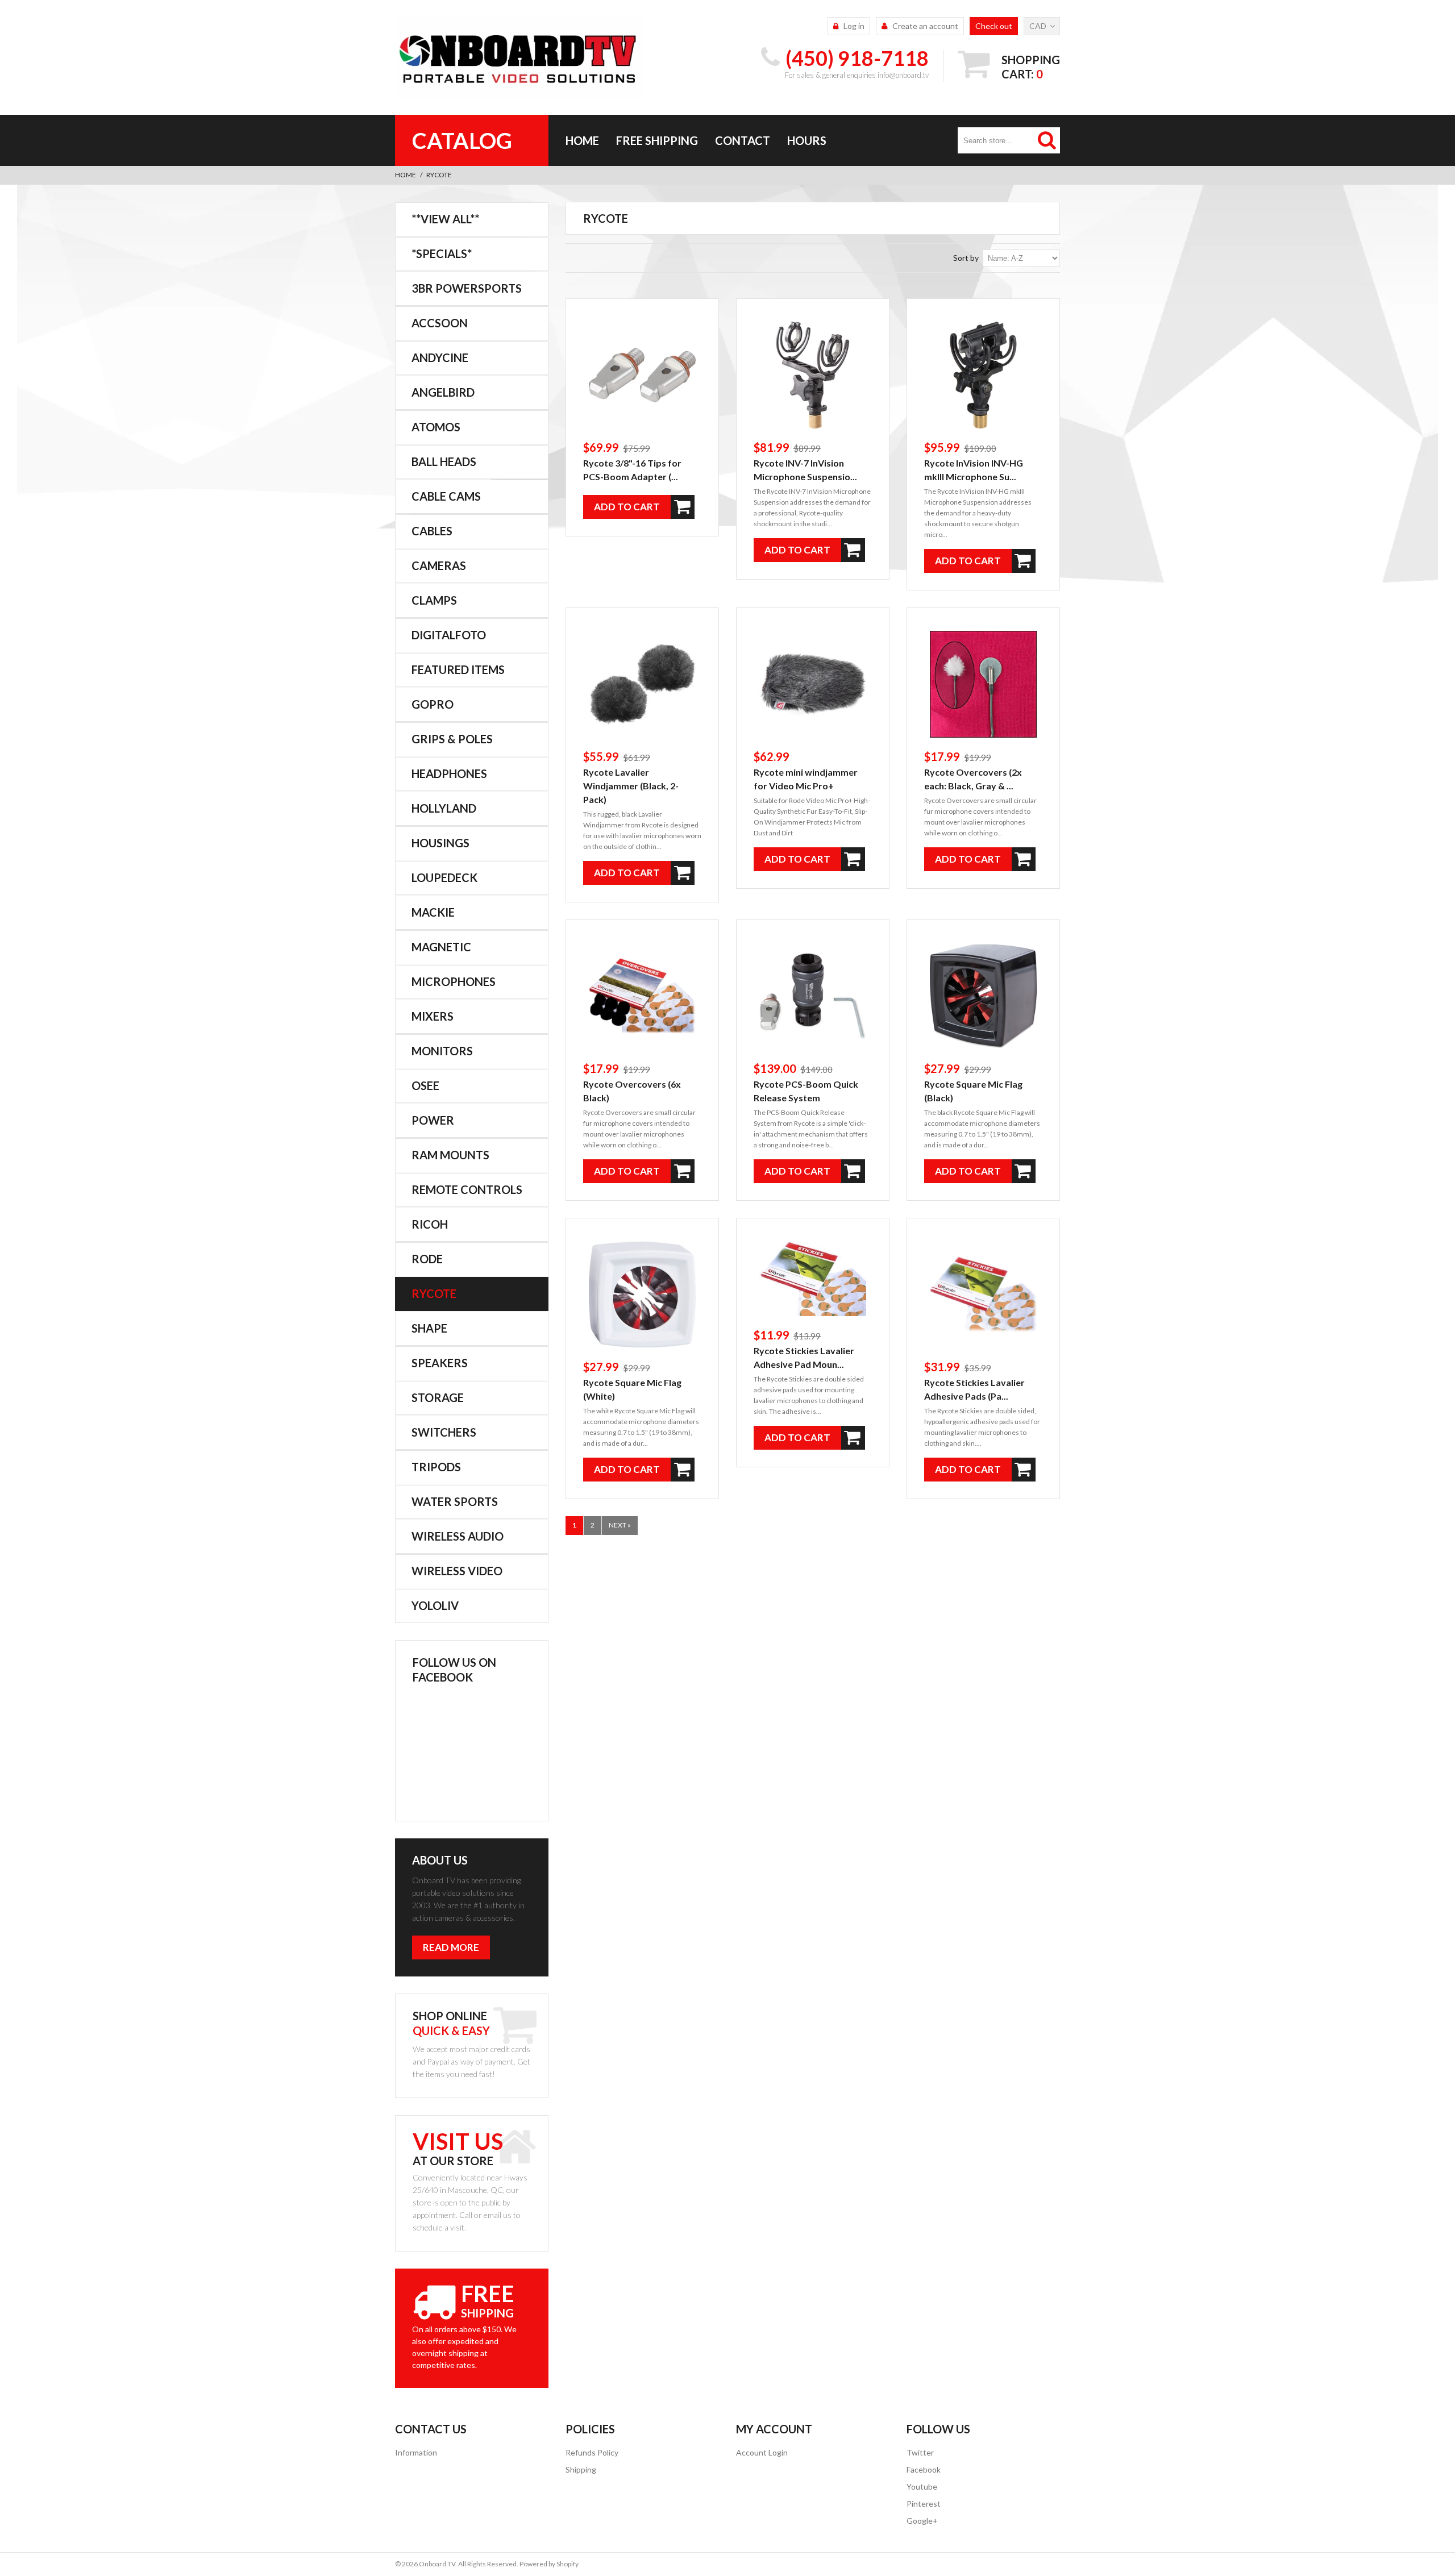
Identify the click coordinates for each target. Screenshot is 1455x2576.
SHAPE (429, 1328)
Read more (451, 1947)
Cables (432, 531)
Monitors (442, 1051)
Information (416, 2452)
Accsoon (440, 323)
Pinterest (924, 2504)
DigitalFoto (449, 635)
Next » (620, 1525)
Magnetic (441, 947)
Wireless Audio (458, 1536)
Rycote (434, 1293)
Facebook (924, 2469)
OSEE (425, 1085)
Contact (743, 140)
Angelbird (443, 392)
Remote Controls (467, 1189)
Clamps (434, 600)
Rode (427, 1259)
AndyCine (440, 357)
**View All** (445, 219)
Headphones (449, 773)
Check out (994, 26)
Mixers (433, 1016)
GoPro (433, 704)
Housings (440, 843)
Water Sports (455, 1501)
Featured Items (458, 669)
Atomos (436, 427)
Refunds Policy (592, 2452)
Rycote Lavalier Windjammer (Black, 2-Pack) (631, 786)
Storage (438, 1397)
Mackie (433, 912)
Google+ (922, 2521)
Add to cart (627, 507)
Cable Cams (446, 496)
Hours (807, 140)
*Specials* (442, 253)
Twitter (920, 2452)
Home (582, 140)
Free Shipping (657, 140)
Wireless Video (457, 1571)
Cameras (439, 565)
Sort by (966, 258)
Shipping (581, 2469)
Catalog (462, 140)
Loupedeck (444, 877)
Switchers (444, 1432)
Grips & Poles (452, 739)
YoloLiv (435, 1605)
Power (433, 1120)
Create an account (925, 26)
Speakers (440, 1363)
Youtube (922, 2486)
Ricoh (430, 1224)
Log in (854, 26)
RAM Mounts (450, 1155)
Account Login (762, 2452)
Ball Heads (444, 461)
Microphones (454, 981)
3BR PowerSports (467, 288)
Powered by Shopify (549, 2564)
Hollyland (444, 808)
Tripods (436, 1467)
